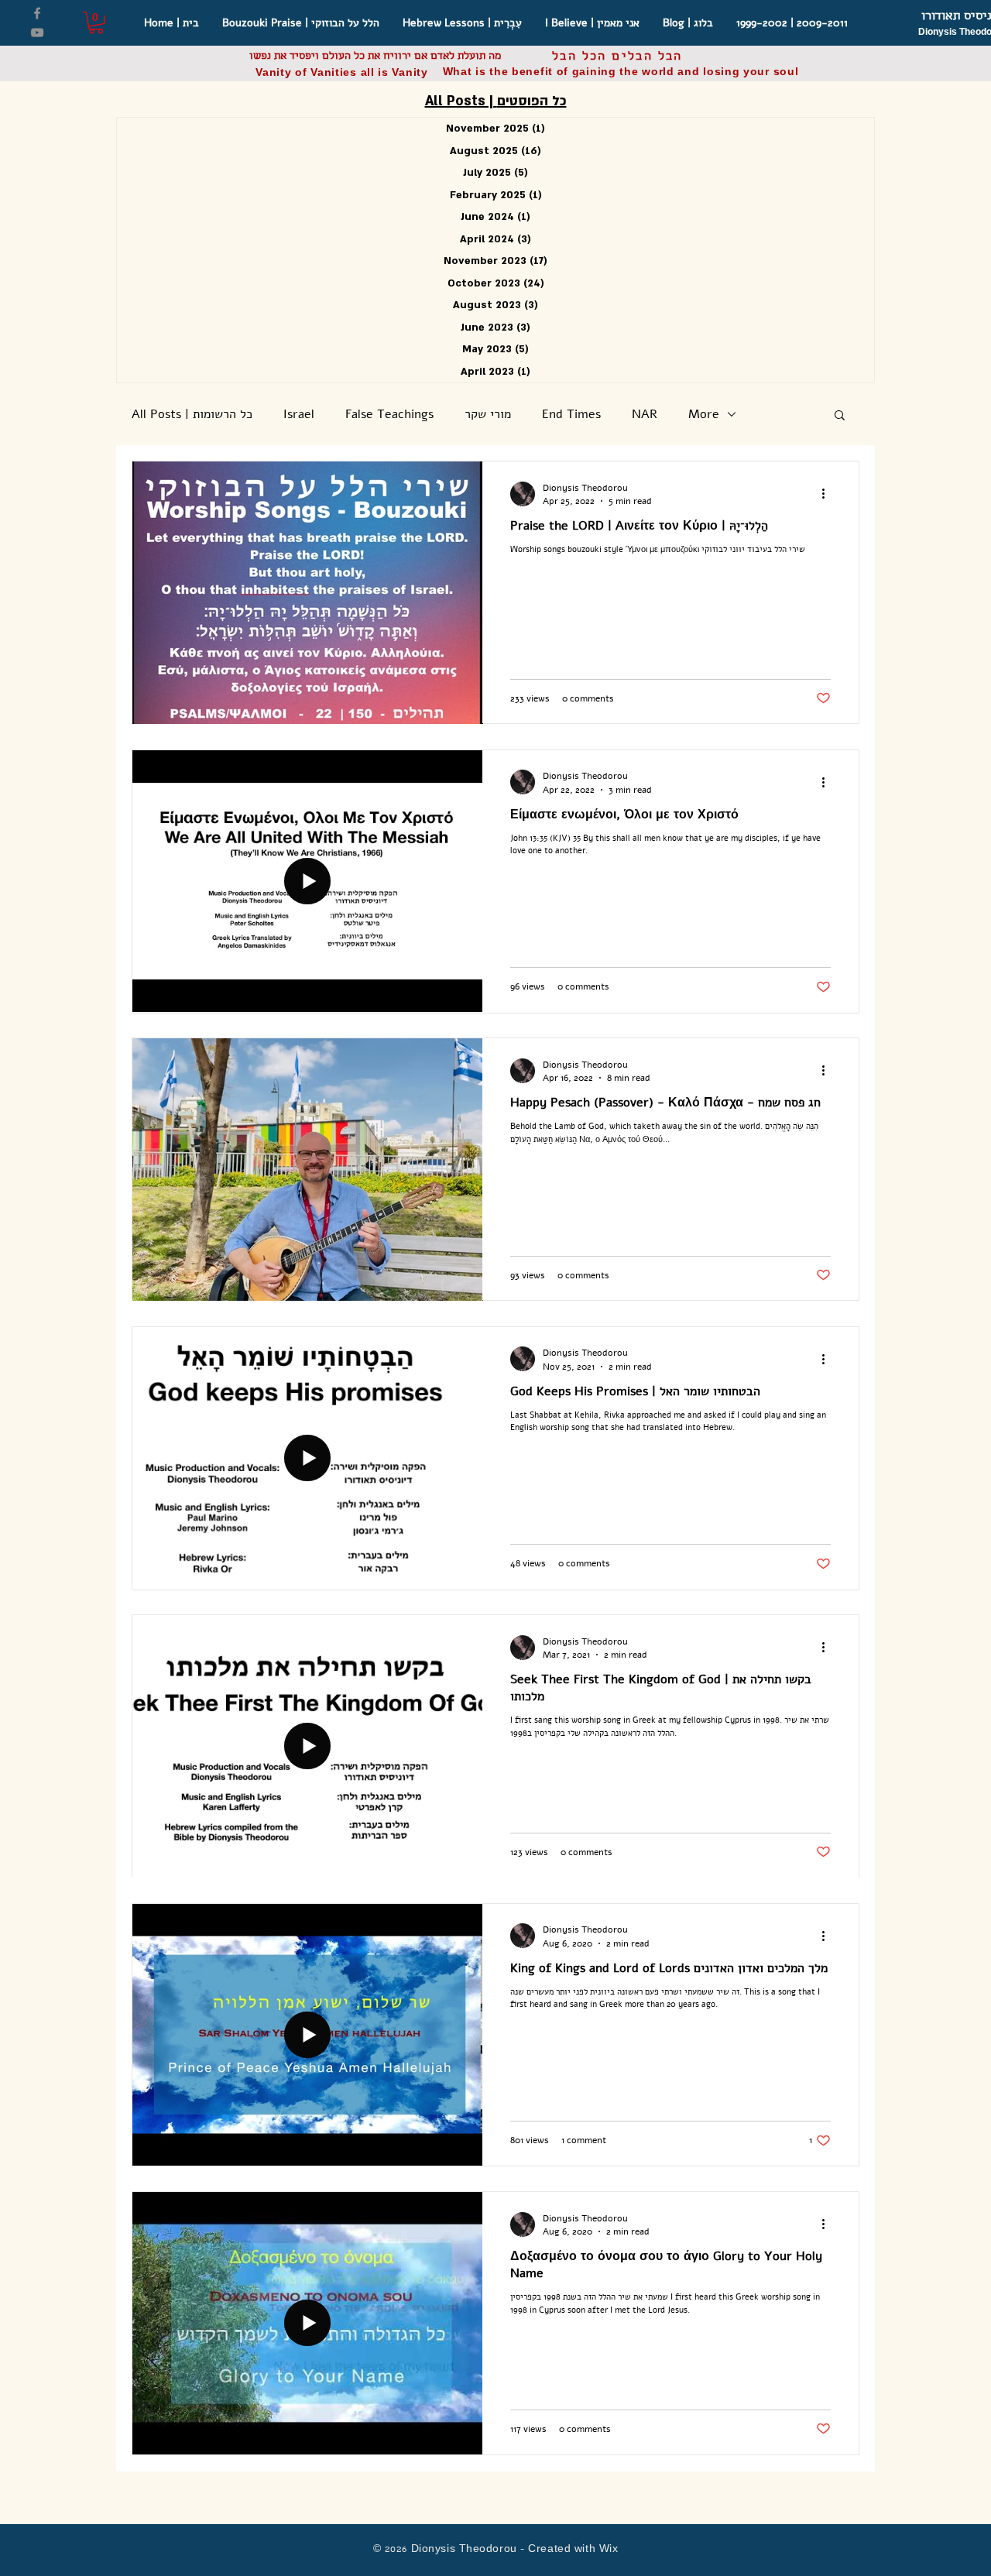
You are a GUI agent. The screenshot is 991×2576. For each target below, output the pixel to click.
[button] (96, 23)
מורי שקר (488, 414)
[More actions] (828, 494)
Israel (299, 414)
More (704, 414)
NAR (645, 414)
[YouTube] (37, 33)
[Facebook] (37, 13)
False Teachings (389, 414)
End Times (571, 414)
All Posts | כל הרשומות (192, 414)
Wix (609, 2550)
